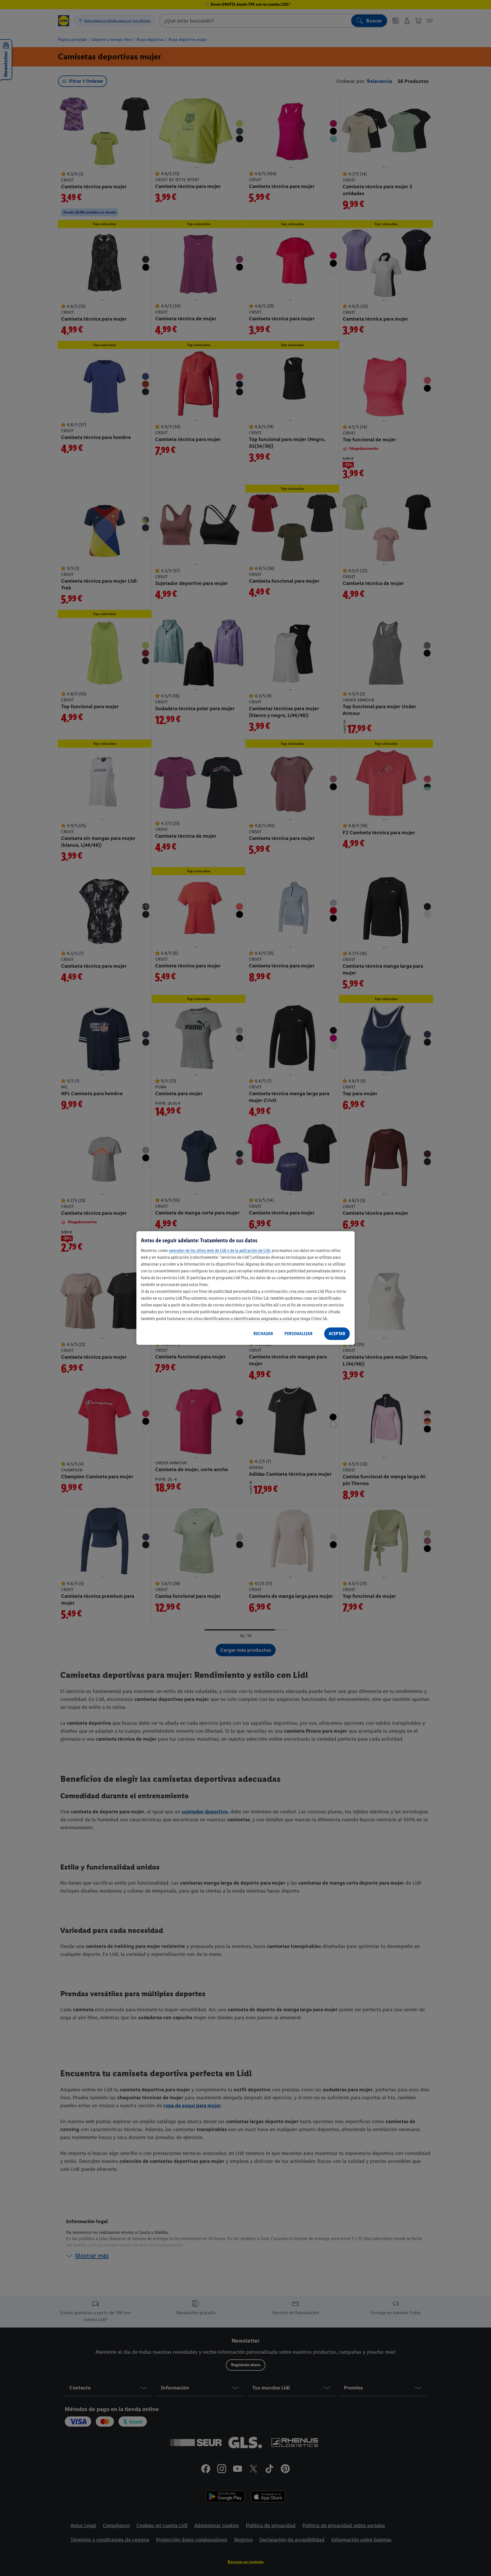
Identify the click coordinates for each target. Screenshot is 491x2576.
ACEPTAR (337, 1334)
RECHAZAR (263, 1334)
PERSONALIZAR (298, 1334)
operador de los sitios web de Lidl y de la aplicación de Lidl (219, 1250)
